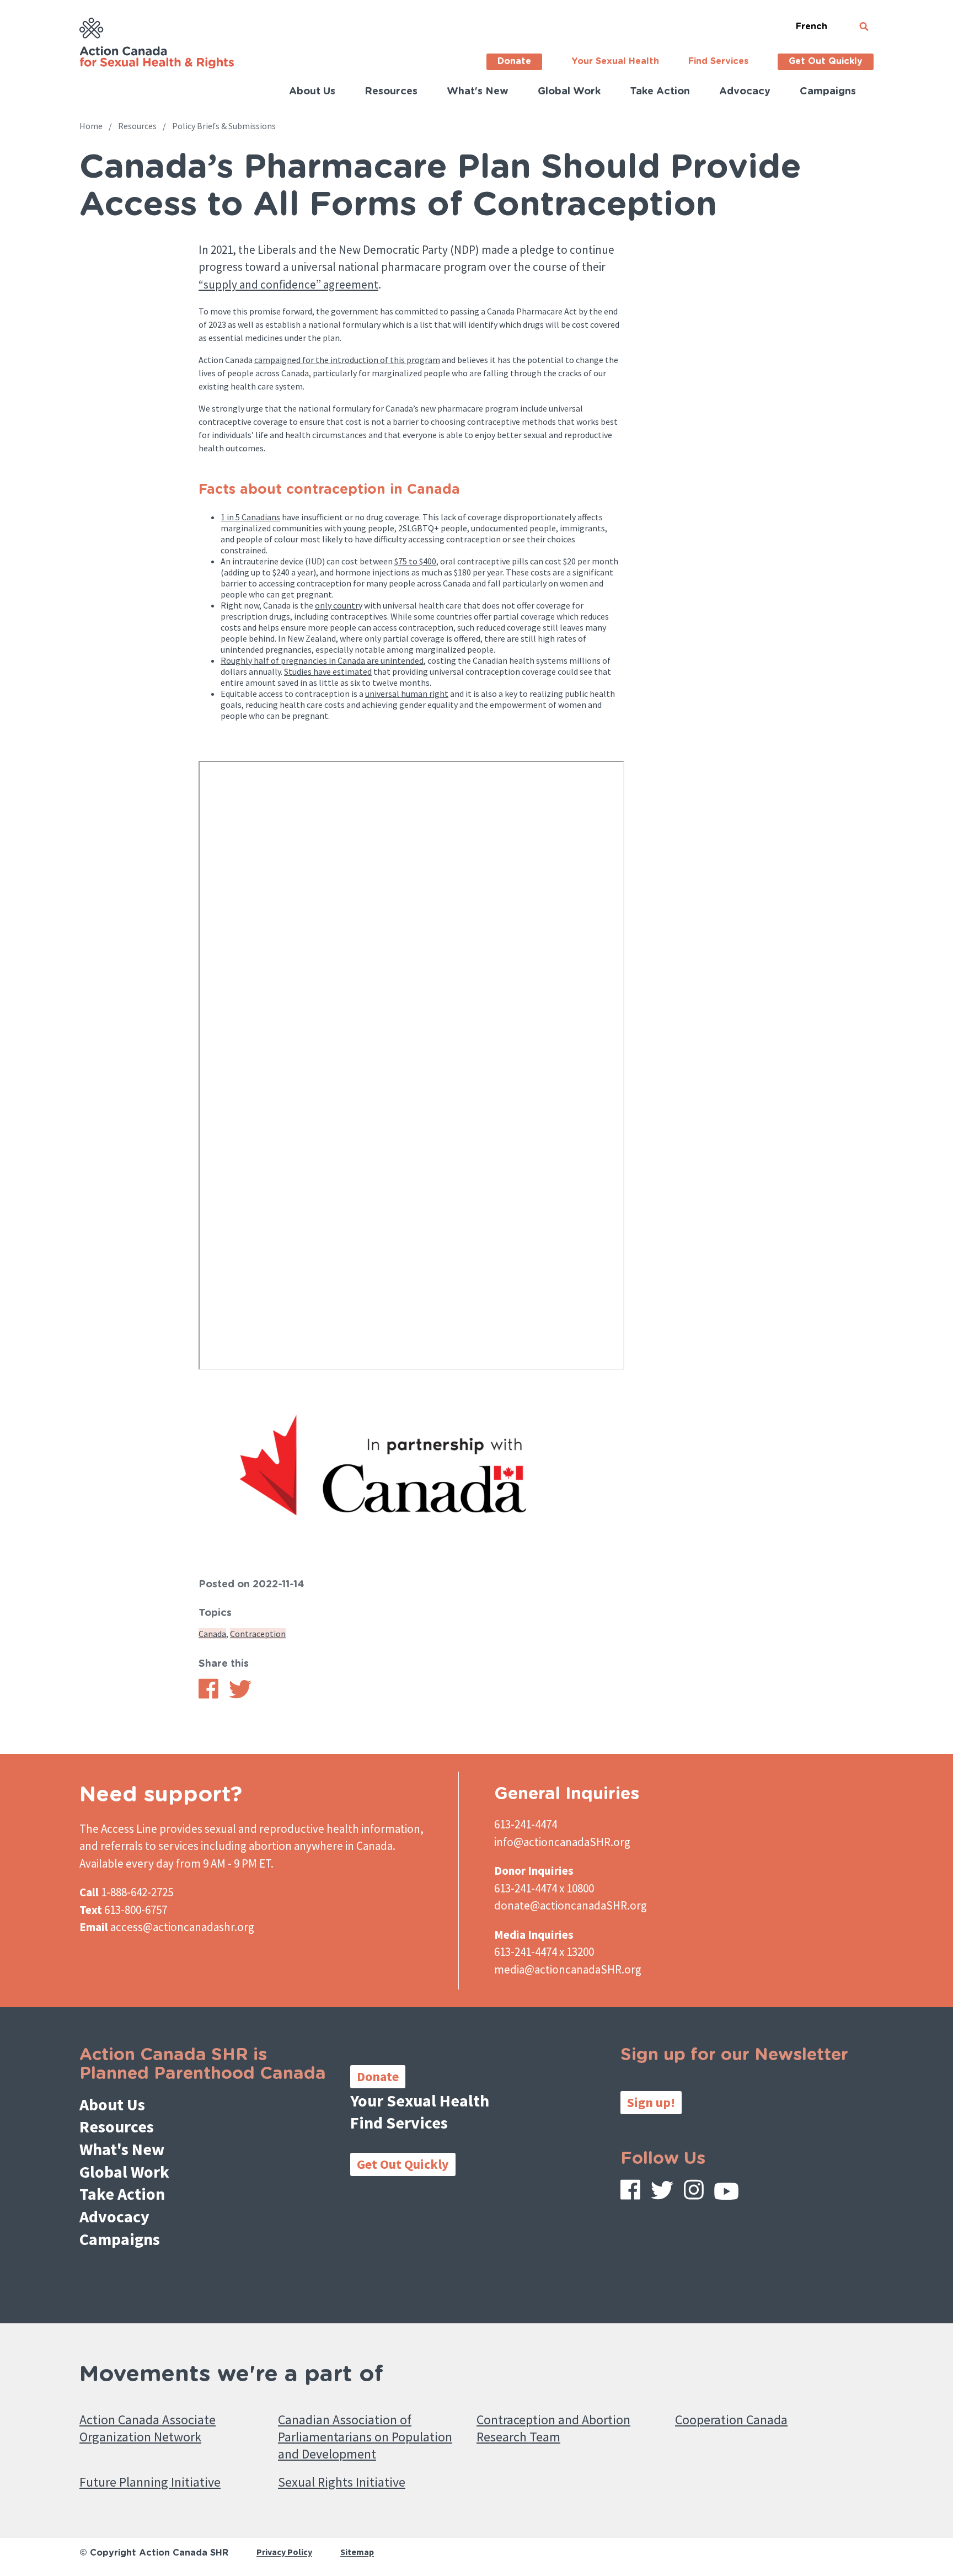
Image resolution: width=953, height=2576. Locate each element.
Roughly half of (251, 660)
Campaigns (828, 92)
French (812, 26)
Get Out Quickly (826, 61)
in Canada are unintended (375, 660)
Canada (212, 1634)
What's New (478, 92)
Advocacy (745, 92)
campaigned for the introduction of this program (347, 360)
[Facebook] (630, 2192)
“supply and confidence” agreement (288, 284)
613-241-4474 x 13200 (544, 1952)
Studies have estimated (328, 671)
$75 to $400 (415, 561)
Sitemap (357, 2552)
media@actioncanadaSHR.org (568, 1969)
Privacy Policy (284, 2552)
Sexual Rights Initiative (342, 2482)
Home (91, 126)
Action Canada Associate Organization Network (148, 2428)
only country (339, 605)
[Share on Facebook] (208, 1695)
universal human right (407, 694)
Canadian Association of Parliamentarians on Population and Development (365, 2437)
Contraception (258, 1634)
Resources (391, 92)
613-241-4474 (526, 1824)
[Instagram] (694, 2192)
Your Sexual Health (615, 61)
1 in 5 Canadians (250, 517)
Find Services (718, 61)
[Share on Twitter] (240, 1695)
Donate (514, 61)
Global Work (569, 92)
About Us (312, 92)
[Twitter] (662, 2193)
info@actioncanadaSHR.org (562, 1842)
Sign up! (651, 2102)
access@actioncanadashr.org (182, 1927)
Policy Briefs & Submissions (224, 126)
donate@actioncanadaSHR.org (571, 1905)
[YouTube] (726, 2194)
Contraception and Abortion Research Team (553, 2428)
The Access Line (118, 1829)
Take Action (660, 92)
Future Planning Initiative (150, 2482)
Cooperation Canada (731, 2420)
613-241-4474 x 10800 (544, 1888)
